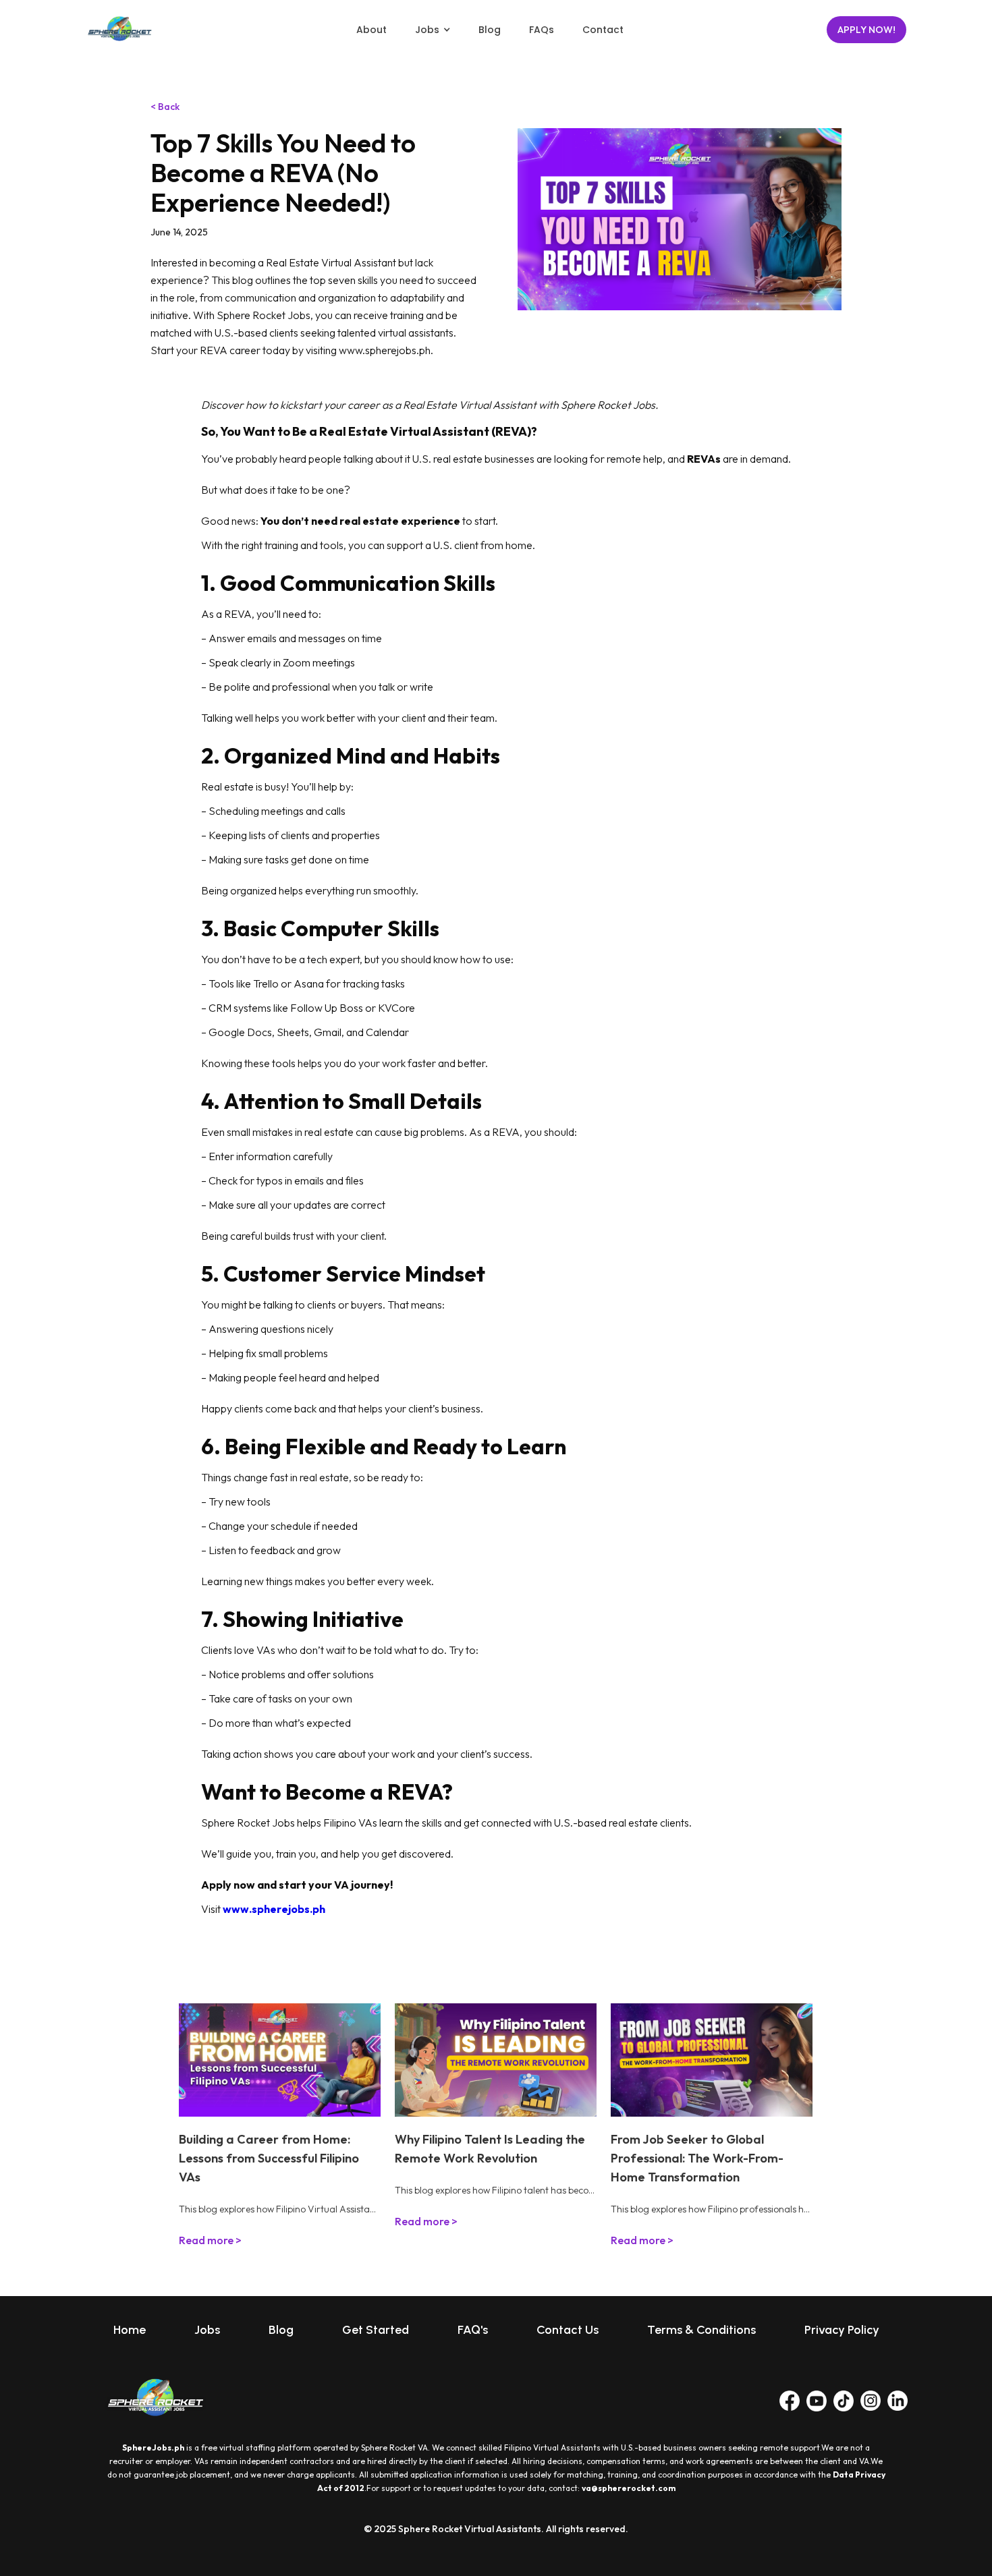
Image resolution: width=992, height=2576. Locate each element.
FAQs (542, 30)
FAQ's (473, 2330)
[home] (119, 30)
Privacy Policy (842, 2330)
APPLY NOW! (866, 30)
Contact (603, 30)
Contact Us (568, 2330)
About (371, 30)
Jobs (207, 2330)
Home (130, 2330)
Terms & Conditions (701, 2330)
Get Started (376, 2330)
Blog (490, 30)
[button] (433, 30)
